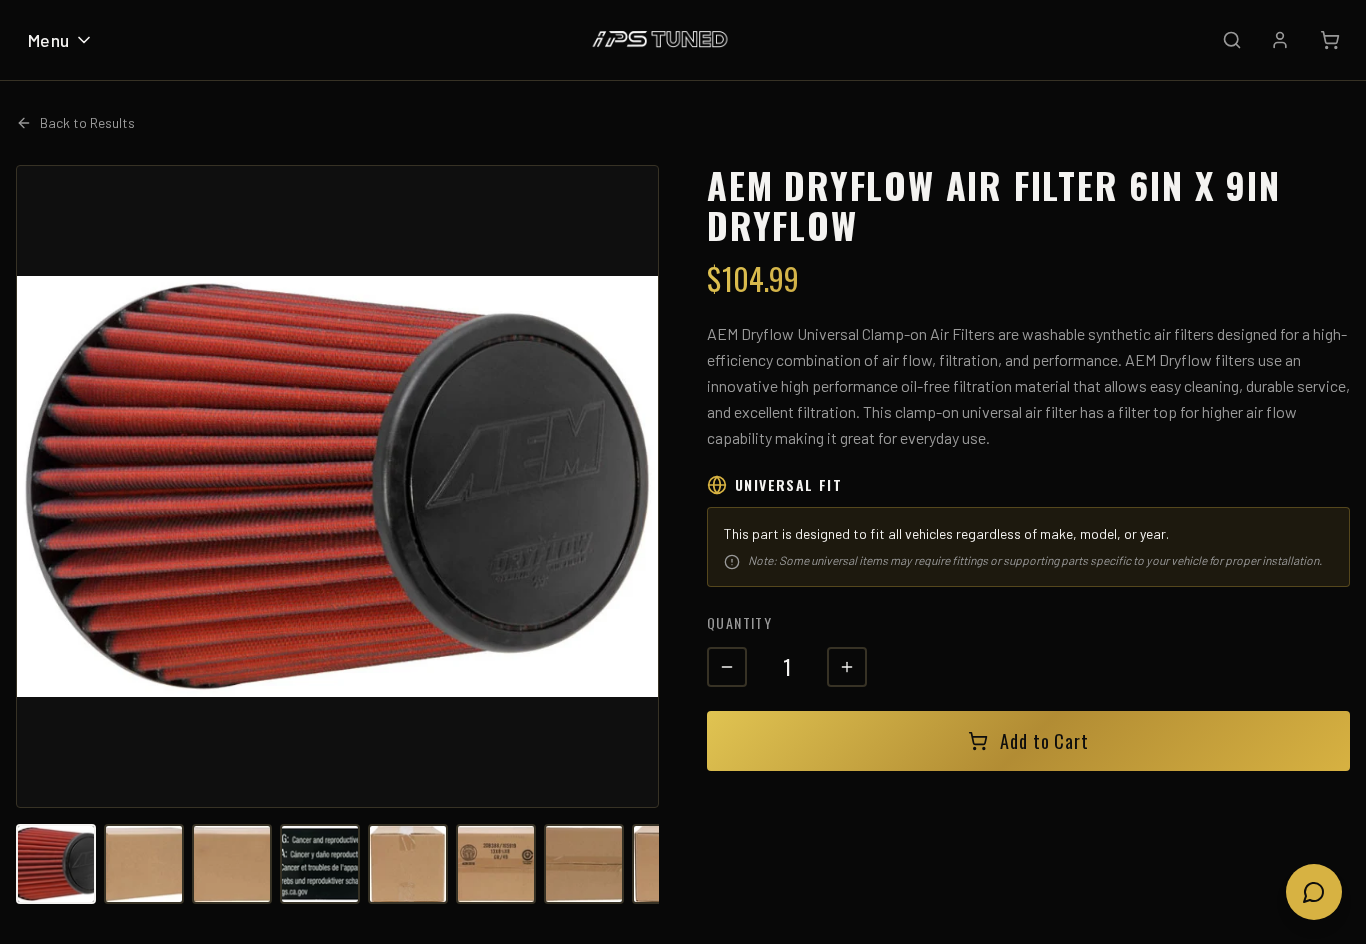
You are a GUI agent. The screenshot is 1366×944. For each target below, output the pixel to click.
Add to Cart (1044, 741)
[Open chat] (1314, 892)
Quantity (739, 622)
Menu (49, 40)
